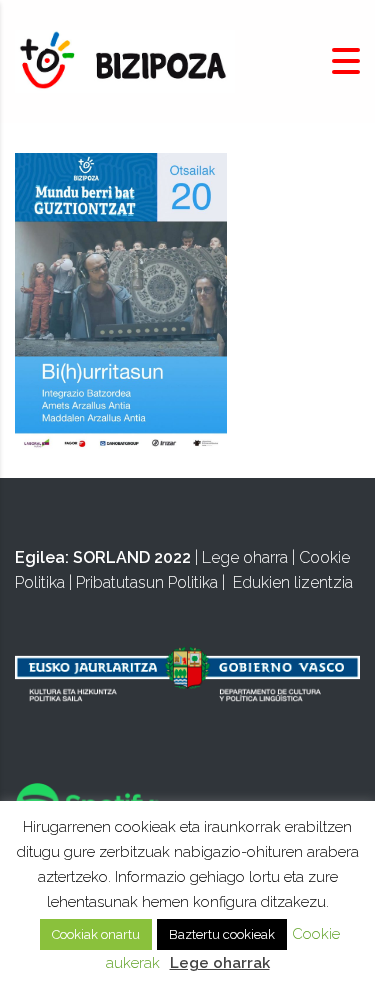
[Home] (125, 60)
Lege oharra (245, 557)
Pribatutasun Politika (147, 582)
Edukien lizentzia (293, 582)
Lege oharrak (220, 963)
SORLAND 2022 (132, 557)
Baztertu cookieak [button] (222, 934)
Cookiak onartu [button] (96, 934)
